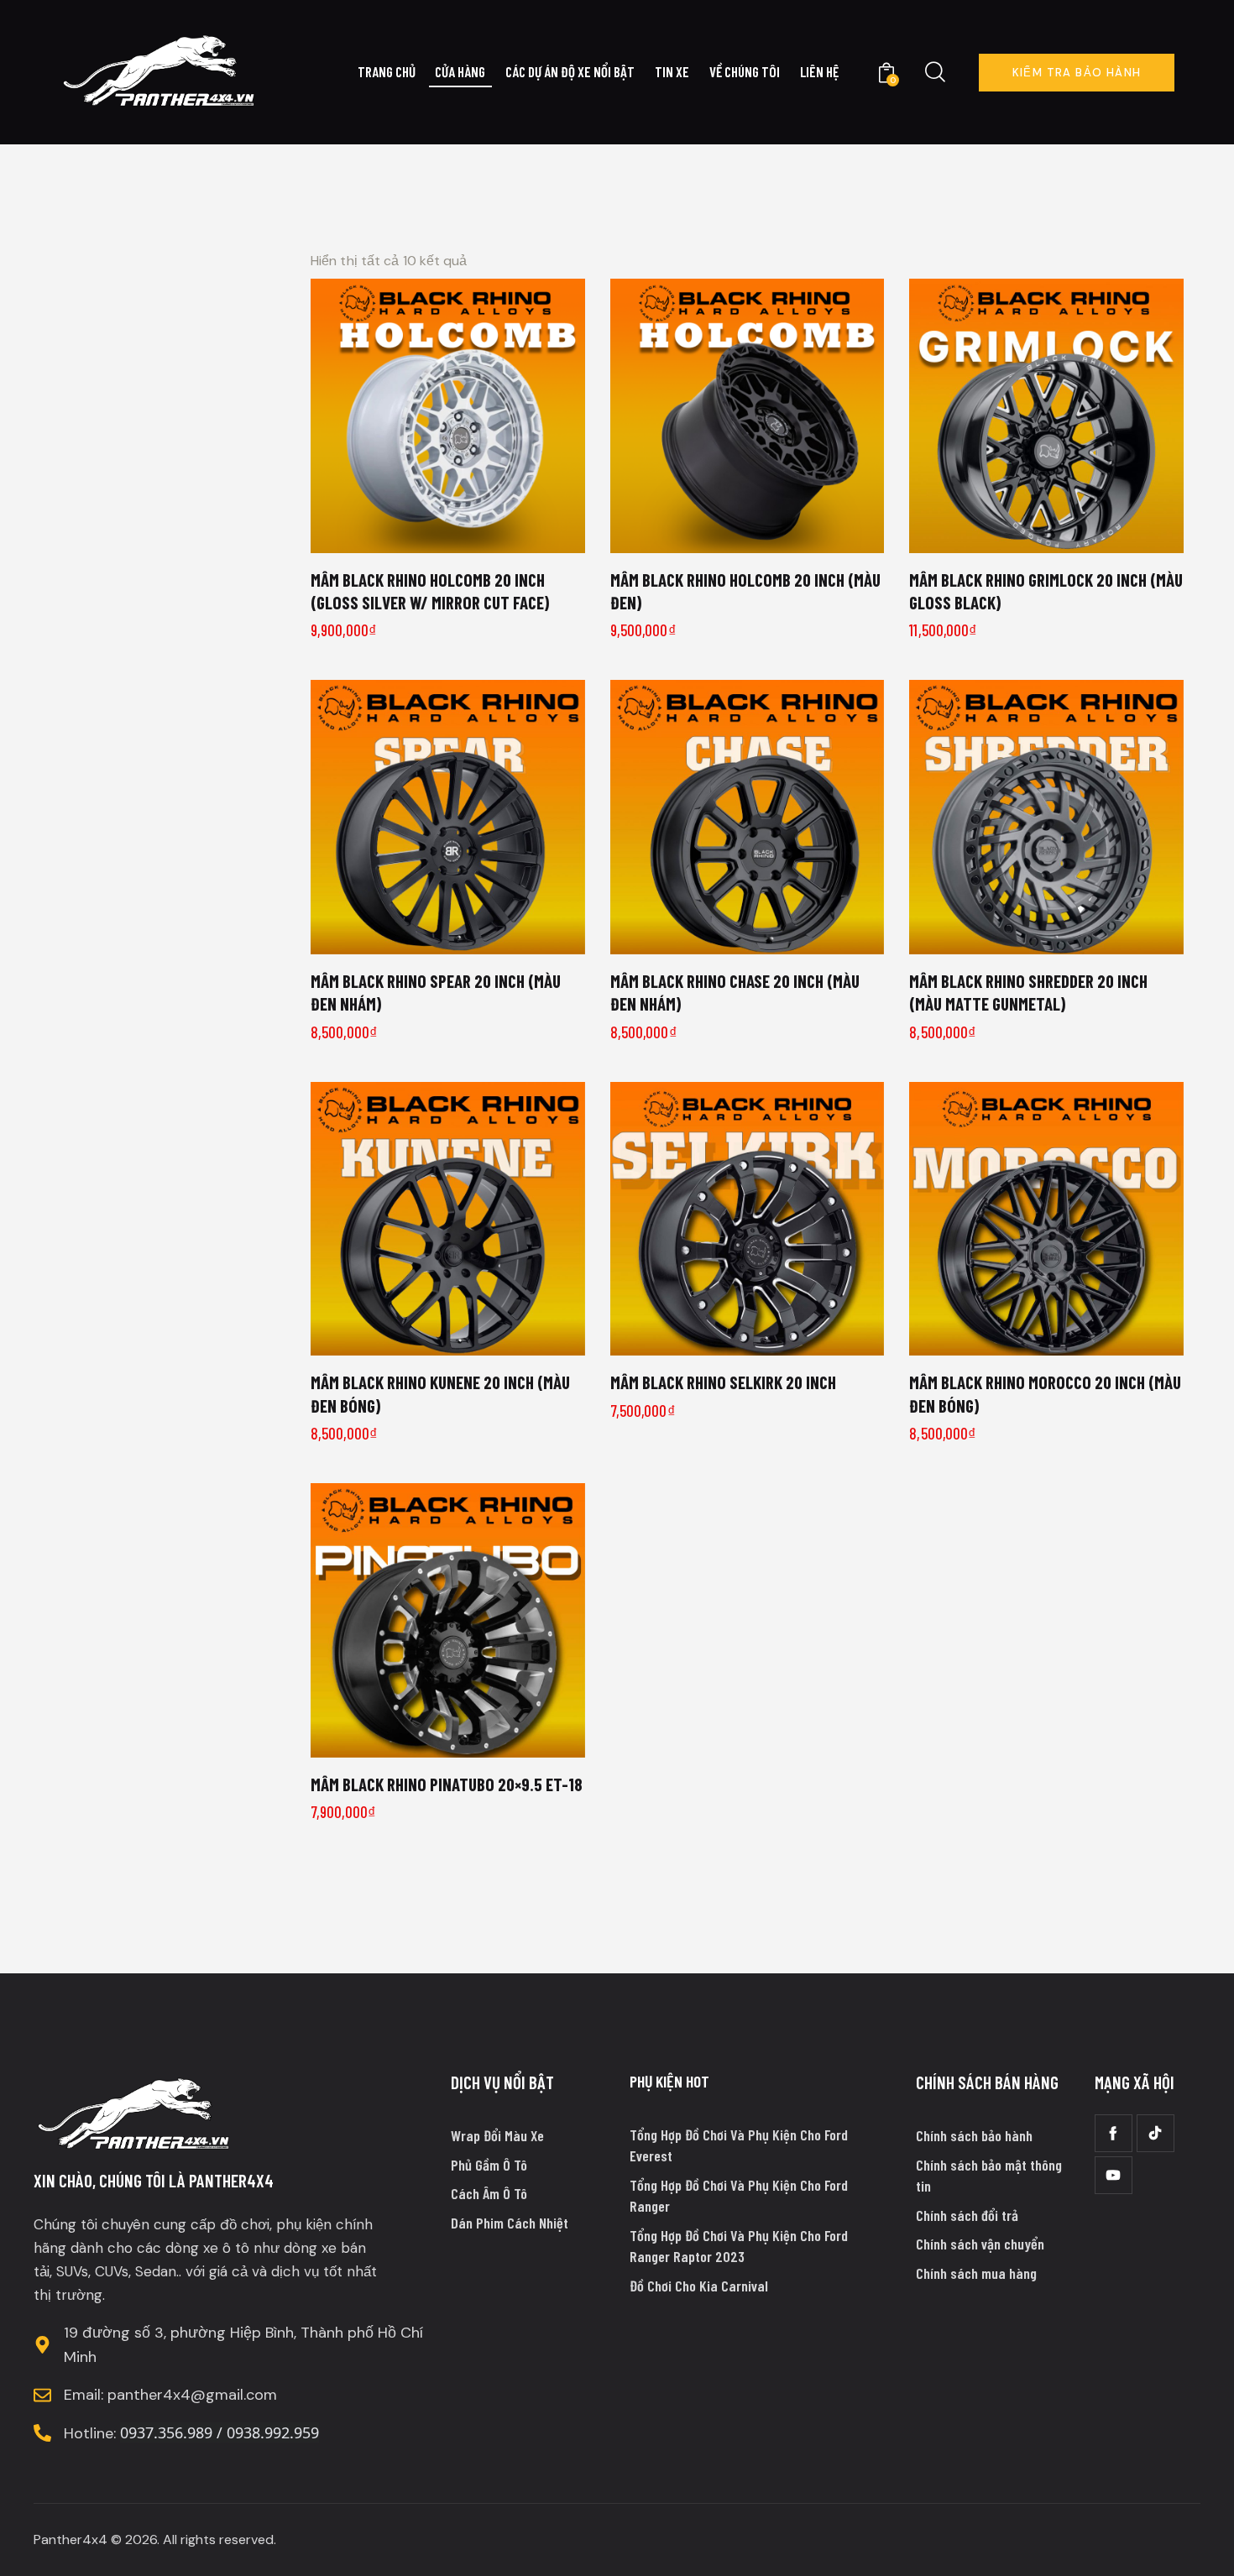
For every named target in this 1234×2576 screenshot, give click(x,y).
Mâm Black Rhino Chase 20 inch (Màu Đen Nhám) (735, 992)
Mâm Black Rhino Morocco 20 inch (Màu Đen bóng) (1045, 1393)
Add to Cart (458, 534)
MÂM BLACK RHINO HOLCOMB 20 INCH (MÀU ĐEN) (745, 591)
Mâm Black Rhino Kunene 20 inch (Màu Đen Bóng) (440, 1393)
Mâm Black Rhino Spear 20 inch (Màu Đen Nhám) (436, 992)
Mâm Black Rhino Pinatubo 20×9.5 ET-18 (447, 1784)
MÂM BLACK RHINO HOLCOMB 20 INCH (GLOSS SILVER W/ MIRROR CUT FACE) (430, 591)
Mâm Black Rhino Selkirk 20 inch (723, 1382)
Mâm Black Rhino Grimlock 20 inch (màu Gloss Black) (1046, 591)
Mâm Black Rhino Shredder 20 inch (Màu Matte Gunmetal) (1028, 992)
